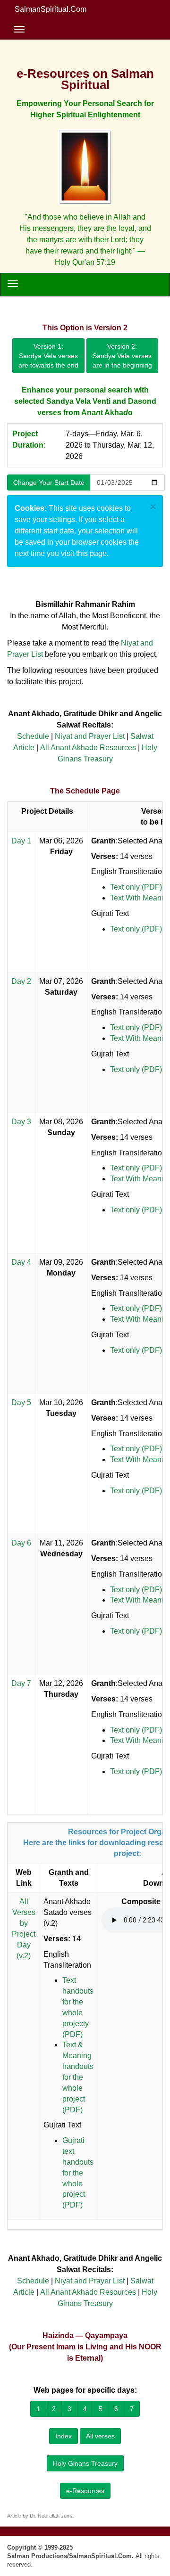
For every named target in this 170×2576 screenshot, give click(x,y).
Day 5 (21, 1402)
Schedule (33, 736)
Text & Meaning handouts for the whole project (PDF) (78, 2077)
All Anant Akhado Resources (88, 748)
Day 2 (21, 981)
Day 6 (21, 1543)
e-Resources (85, 2491)
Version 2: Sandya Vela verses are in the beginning (122, 356)
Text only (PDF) (136, 887)
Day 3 (21, 1122)
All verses (100, 2436)
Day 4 (21, 1262)
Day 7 (21, 1683)
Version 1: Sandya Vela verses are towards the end (48, 356)
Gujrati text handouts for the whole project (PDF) (78, 2173)
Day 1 (21, 841)
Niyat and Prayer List (90, 736)
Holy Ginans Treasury (85, 2463)
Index (64, 2436)
